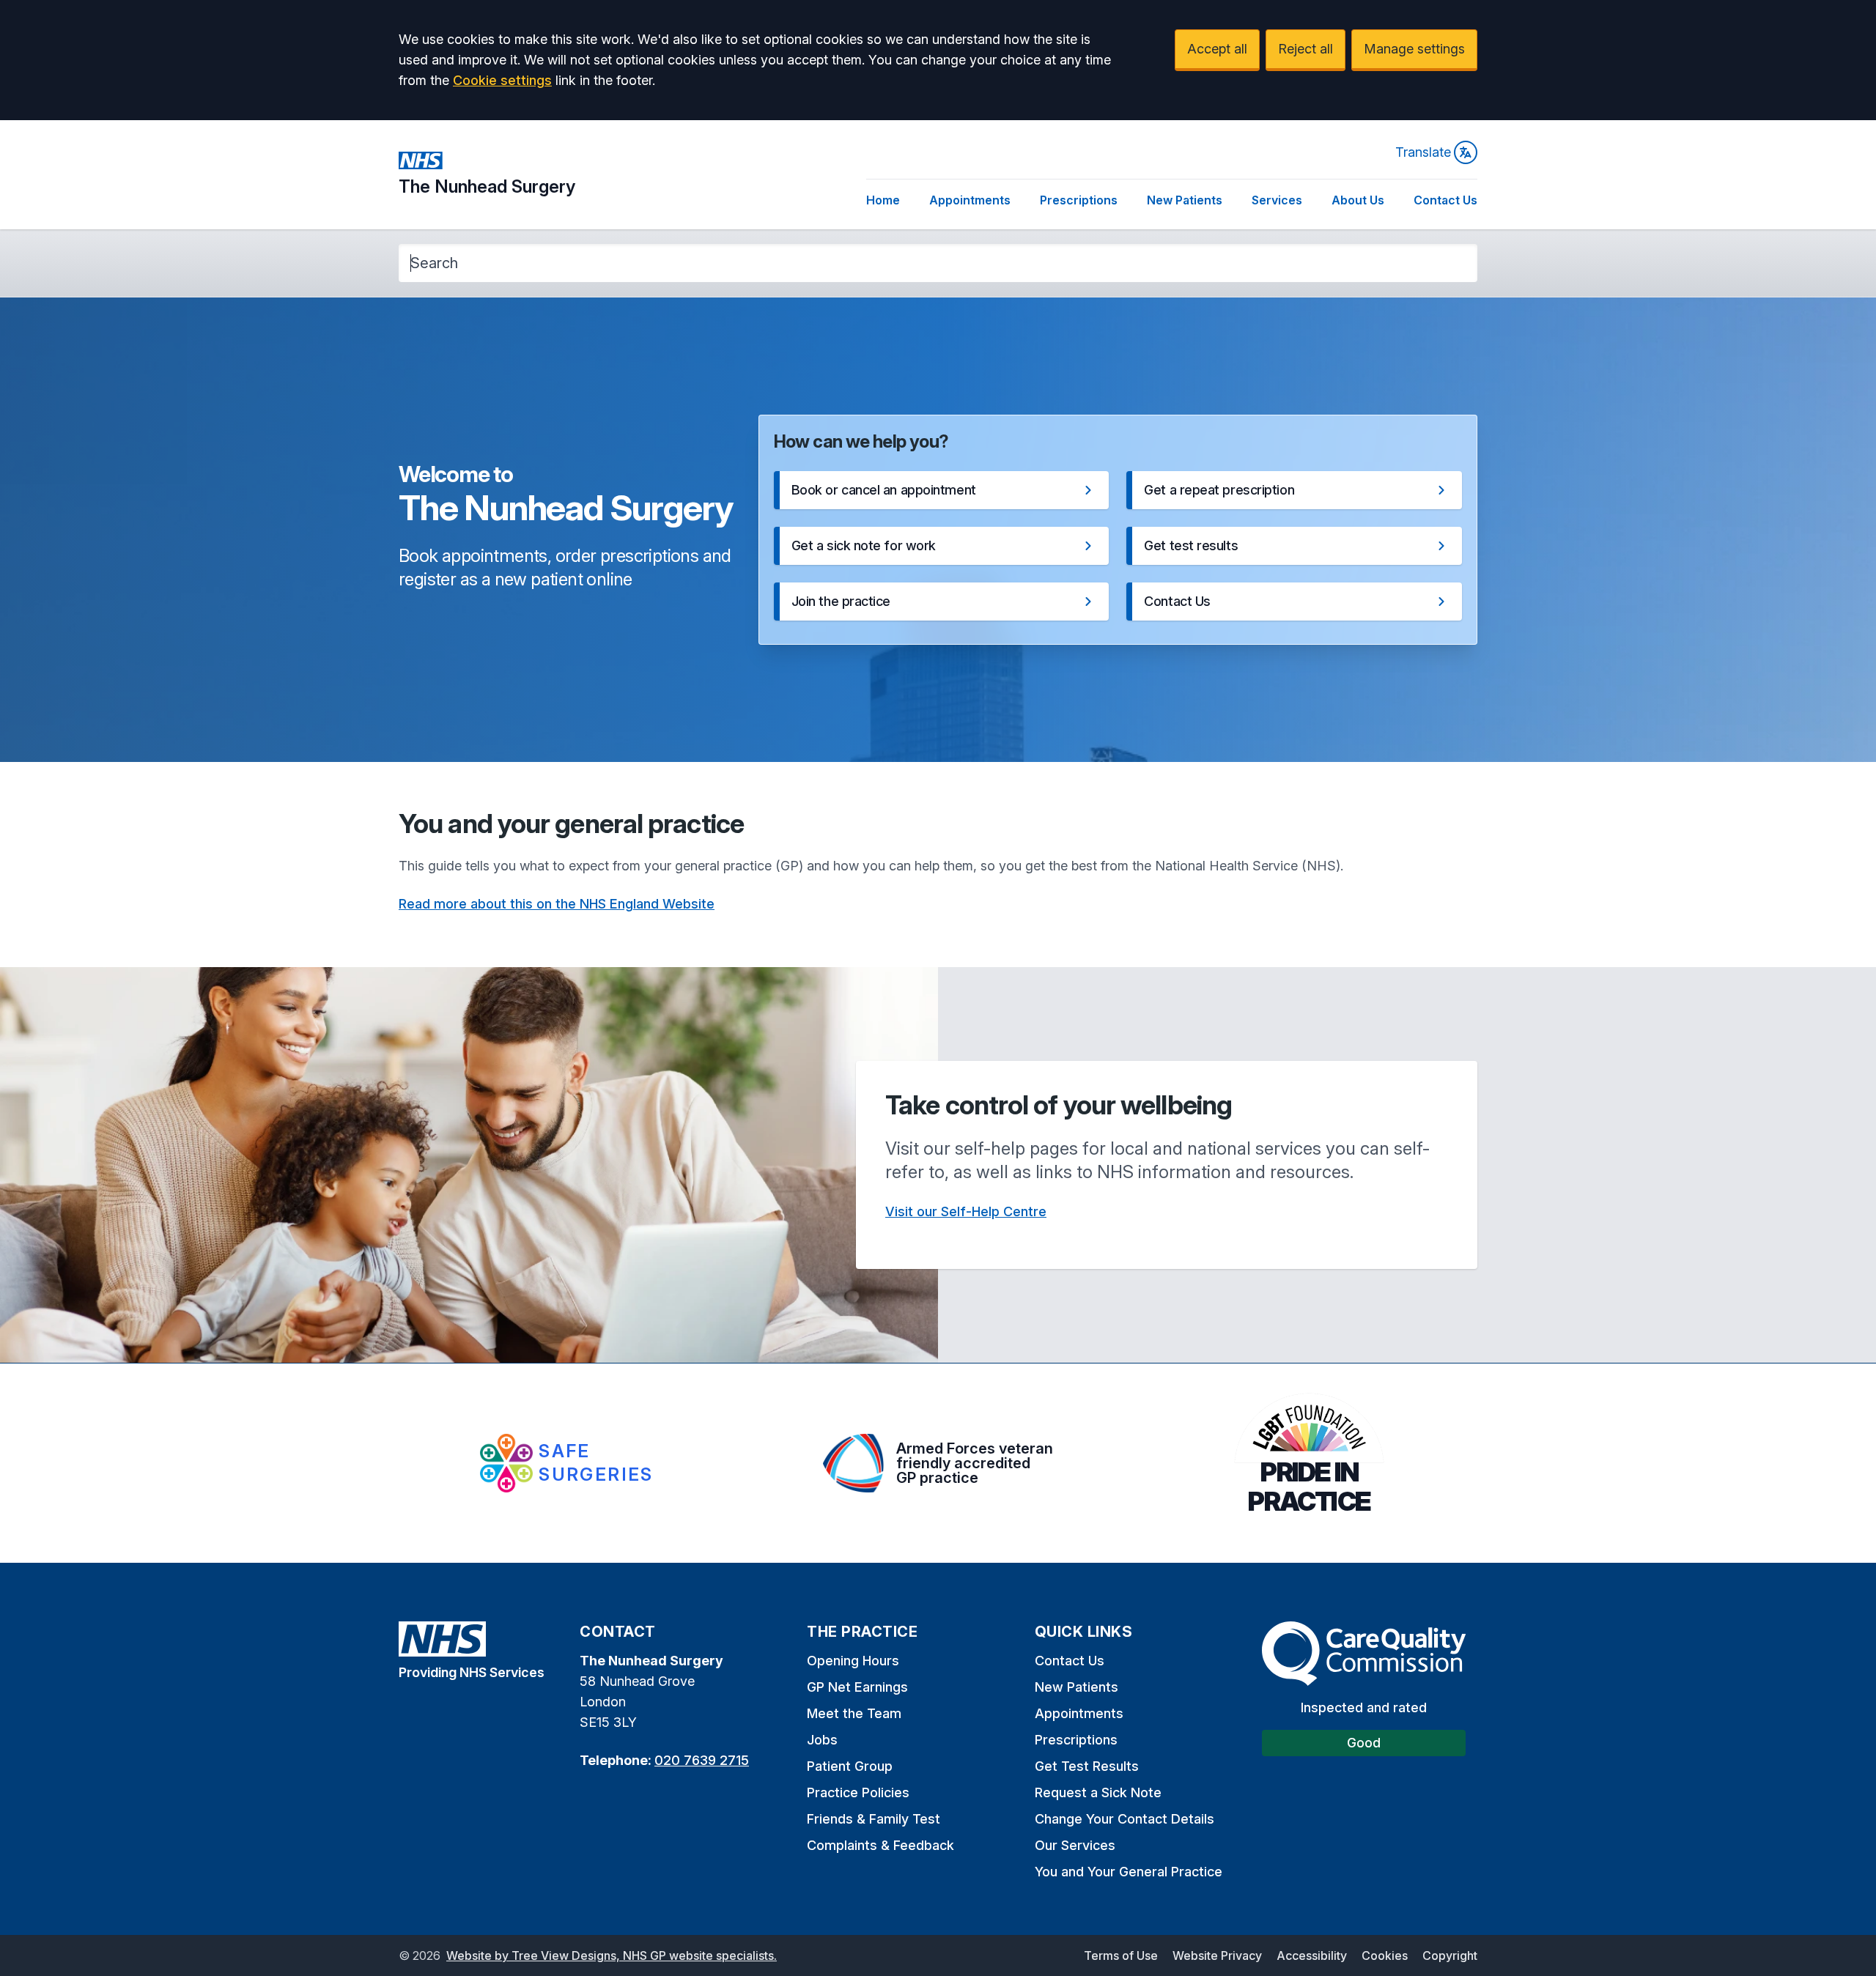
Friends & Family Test (874, 1819)
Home (883, 200)
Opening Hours (853, 1661)
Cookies (1385, 1955)
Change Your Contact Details (1125, 1819)
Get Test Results (1087, 1766)
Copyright (1450, 1955)
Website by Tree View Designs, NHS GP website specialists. (612, 1955)
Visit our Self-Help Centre (966, 1211)
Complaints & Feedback (880, 1845)
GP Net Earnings (857, 1687)
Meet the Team (854, 1713)
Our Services (1075, 1845)
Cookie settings (502, 80)
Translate (1423, 152)
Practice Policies (858, 1792)
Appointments (970, 200)
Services (1277, 200)
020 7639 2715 (702, 1760)
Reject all (1306, 49)
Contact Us (1445, 200)
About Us (1358, 200)
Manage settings (1414, 49)
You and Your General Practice (1129, 1872)
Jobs (822, 1740)
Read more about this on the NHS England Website (557, 904)
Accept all (1217, 49)
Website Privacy (1217, 1955)
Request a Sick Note (1098, 1792)
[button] (942, 490)
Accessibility (1312, 1955)
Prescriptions (1079, 200)
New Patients (1185, 200)
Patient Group (850, 1766)
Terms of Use (1121, 1955)
